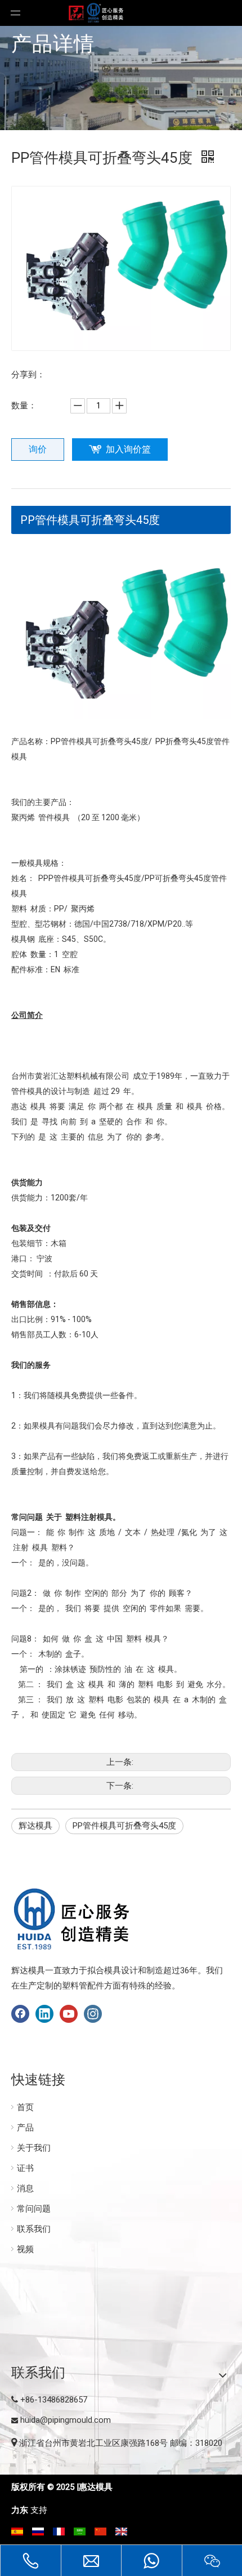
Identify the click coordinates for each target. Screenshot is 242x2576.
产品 (25, 2128)
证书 (25, 2168)
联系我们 (34, 2229)
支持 (39, 2510)
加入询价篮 (128, 449)
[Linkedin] (44, 2014)
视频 (25, 2249)
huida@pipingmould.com (66, 2420)
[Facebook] (20, 2014)
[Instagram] (93, 2014)
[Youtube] (69, 2014)
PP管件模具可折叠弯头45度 (90, 520)
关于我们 (34, 2148)
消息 (25, 2188)
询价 (38, 449)
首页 (25, 2107)
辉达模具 (35, 1826)
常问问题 (34, 2209)
